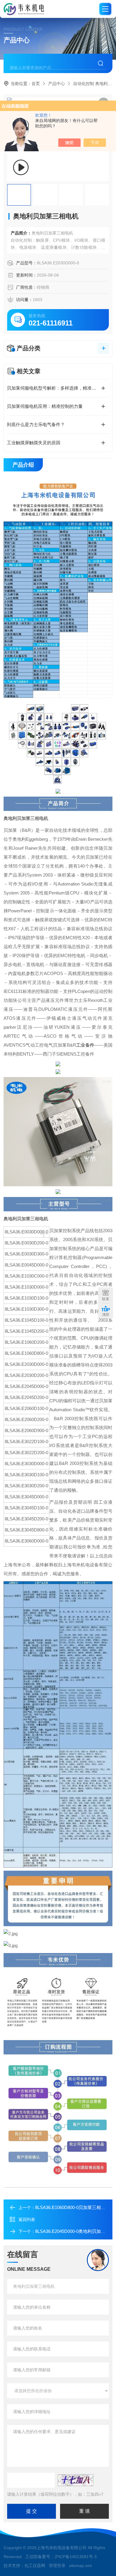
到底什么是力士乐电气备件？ (36, 424)
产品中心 (57, 84)
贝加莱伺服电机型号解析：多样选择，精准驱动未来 (58, 388)
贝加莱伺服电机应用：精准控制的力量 (45, 406)
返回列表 (27, 2219)
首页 (36, 84)
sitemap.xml (80, 2566)
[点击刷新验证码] (76, 2480)
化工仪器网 (35, 2566)
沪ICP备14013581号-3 (76, 2557)
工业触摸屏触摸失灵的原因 (34, 443)
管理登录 (57, 2566)
